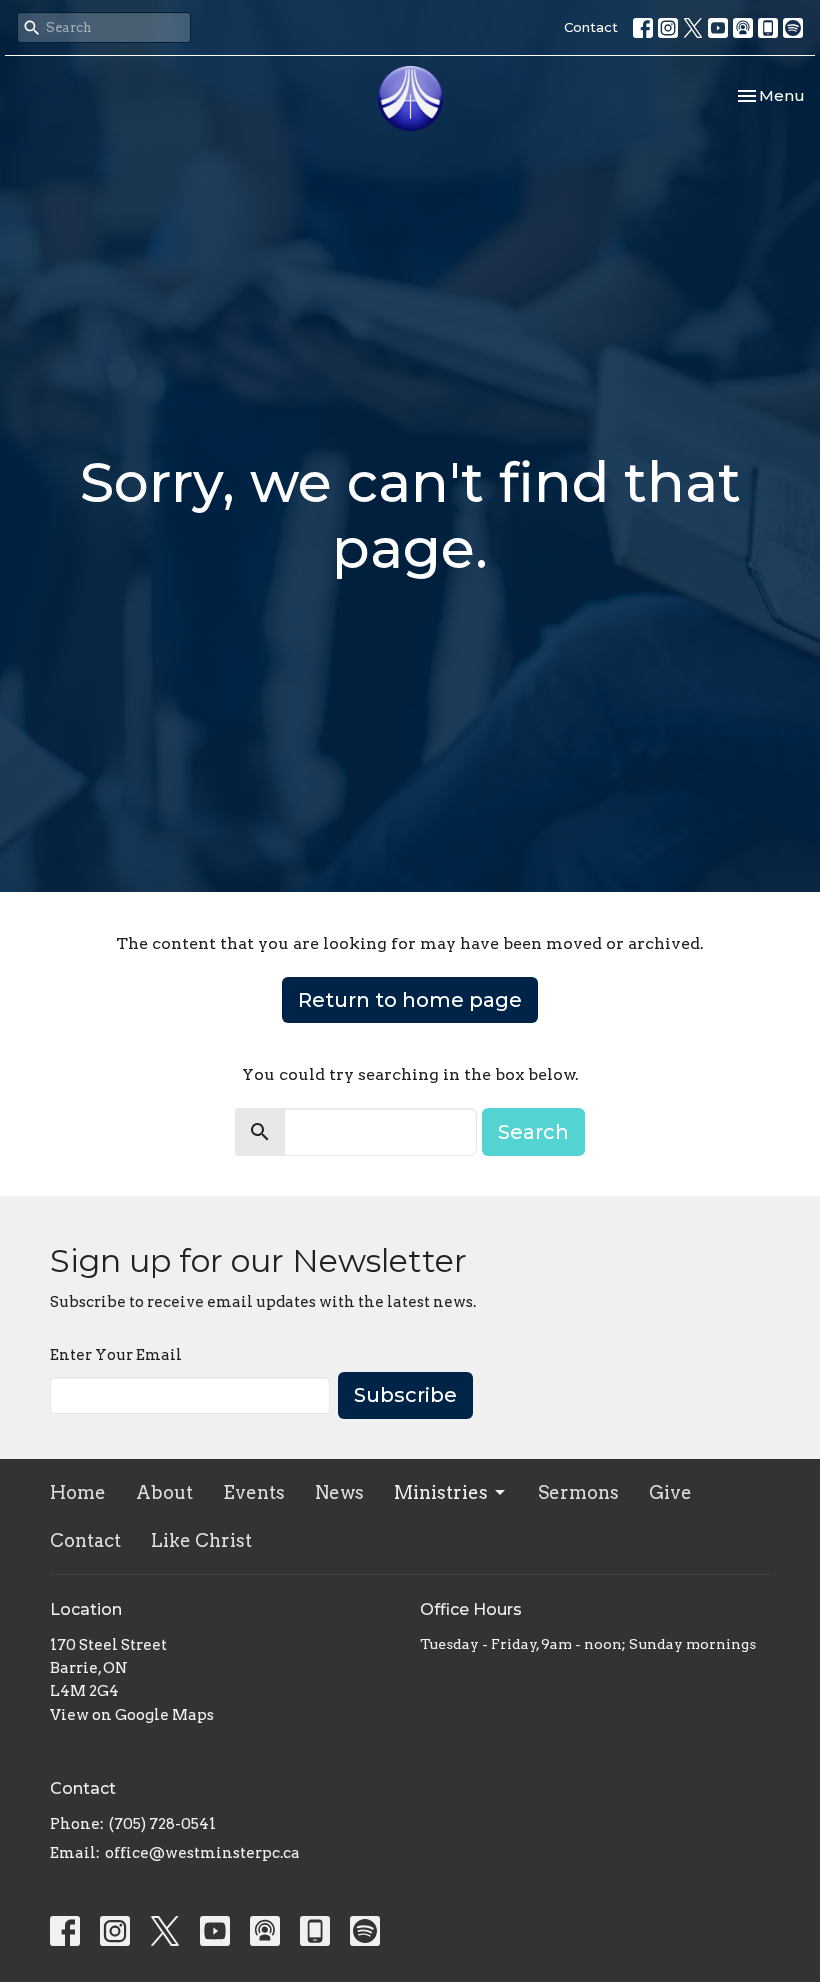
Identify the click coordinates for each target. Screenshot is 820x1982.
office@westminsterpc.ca (202, 1853)
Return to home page (410, 1000)
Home (78, 1492)
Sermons (578, 1492)
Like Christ (201, 1540)
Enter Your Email (116, 1355)
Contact (591, 27)
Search (533, 1132)
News (339, 1492)
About (164, 1492)
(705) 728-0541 (162, 1824)
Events (254, 1492)
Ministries (441, 1492)
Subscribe (405, 1395)
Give (670, 1492)
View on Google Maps (132, 1715)
